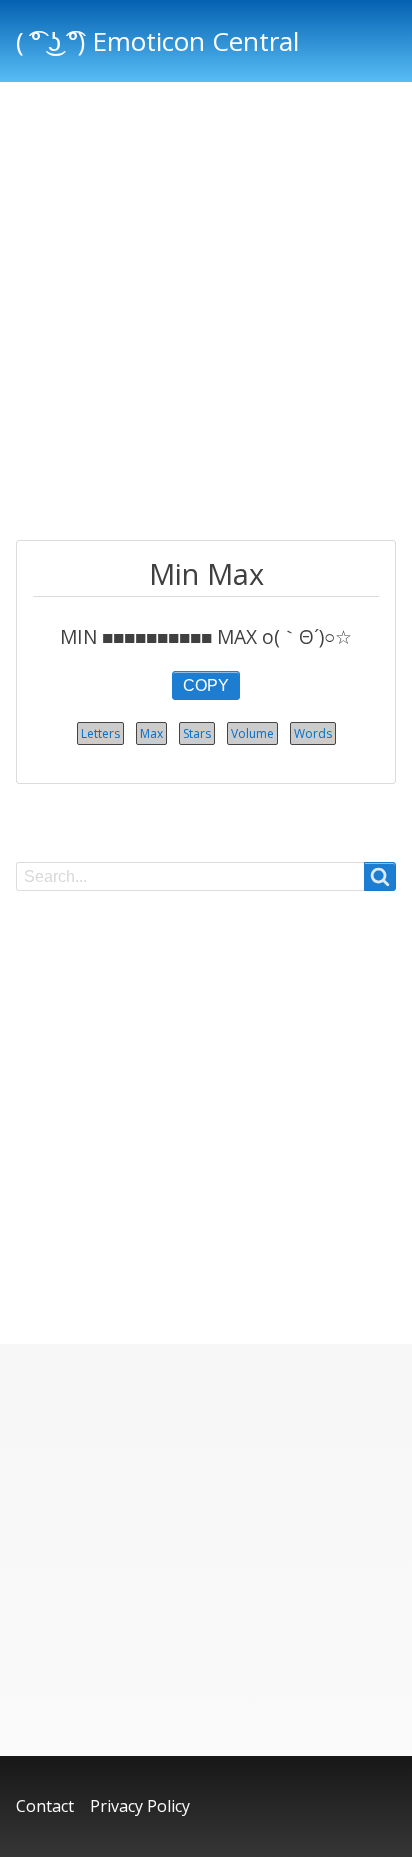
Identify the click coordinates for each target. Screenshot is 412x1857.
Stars (197, 733)
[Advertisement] (206, 314)
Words (313, 733)
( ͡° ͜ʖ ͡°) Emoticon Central (157, 41)
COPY (206, 685)
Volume (252, 733)
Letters (100, 733)
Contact (45, 1806)
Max (151, 733)
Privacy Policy (140, 1806)
